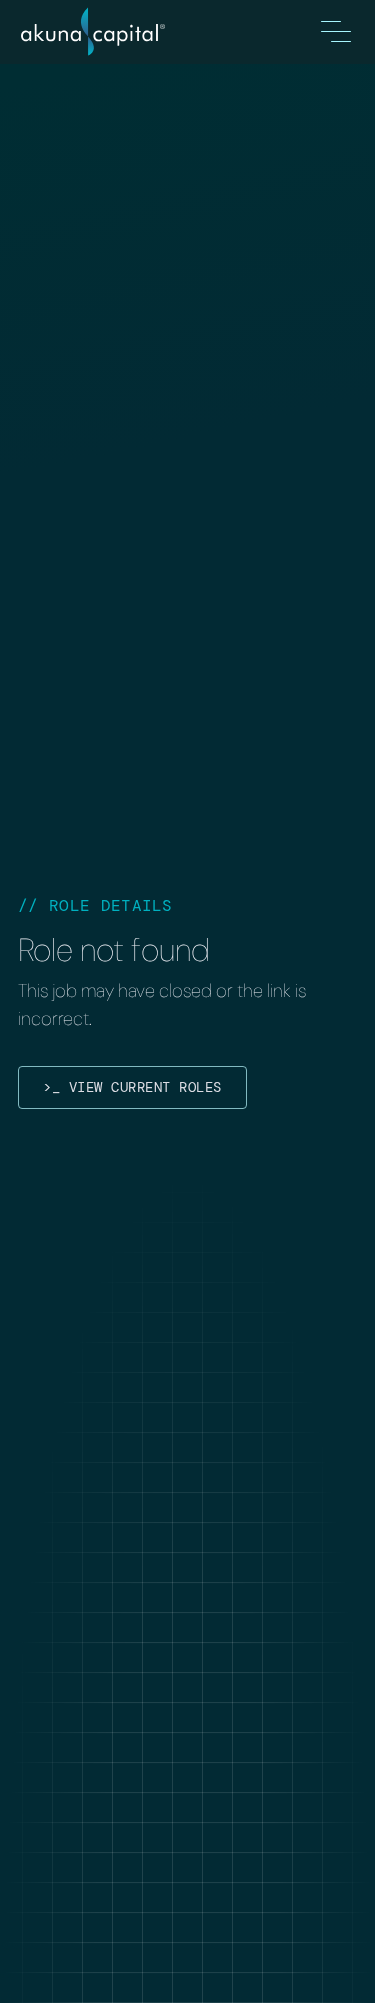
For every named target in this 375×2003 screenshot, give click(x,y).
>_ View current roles (132, 1087)
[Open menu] (336, 32)
